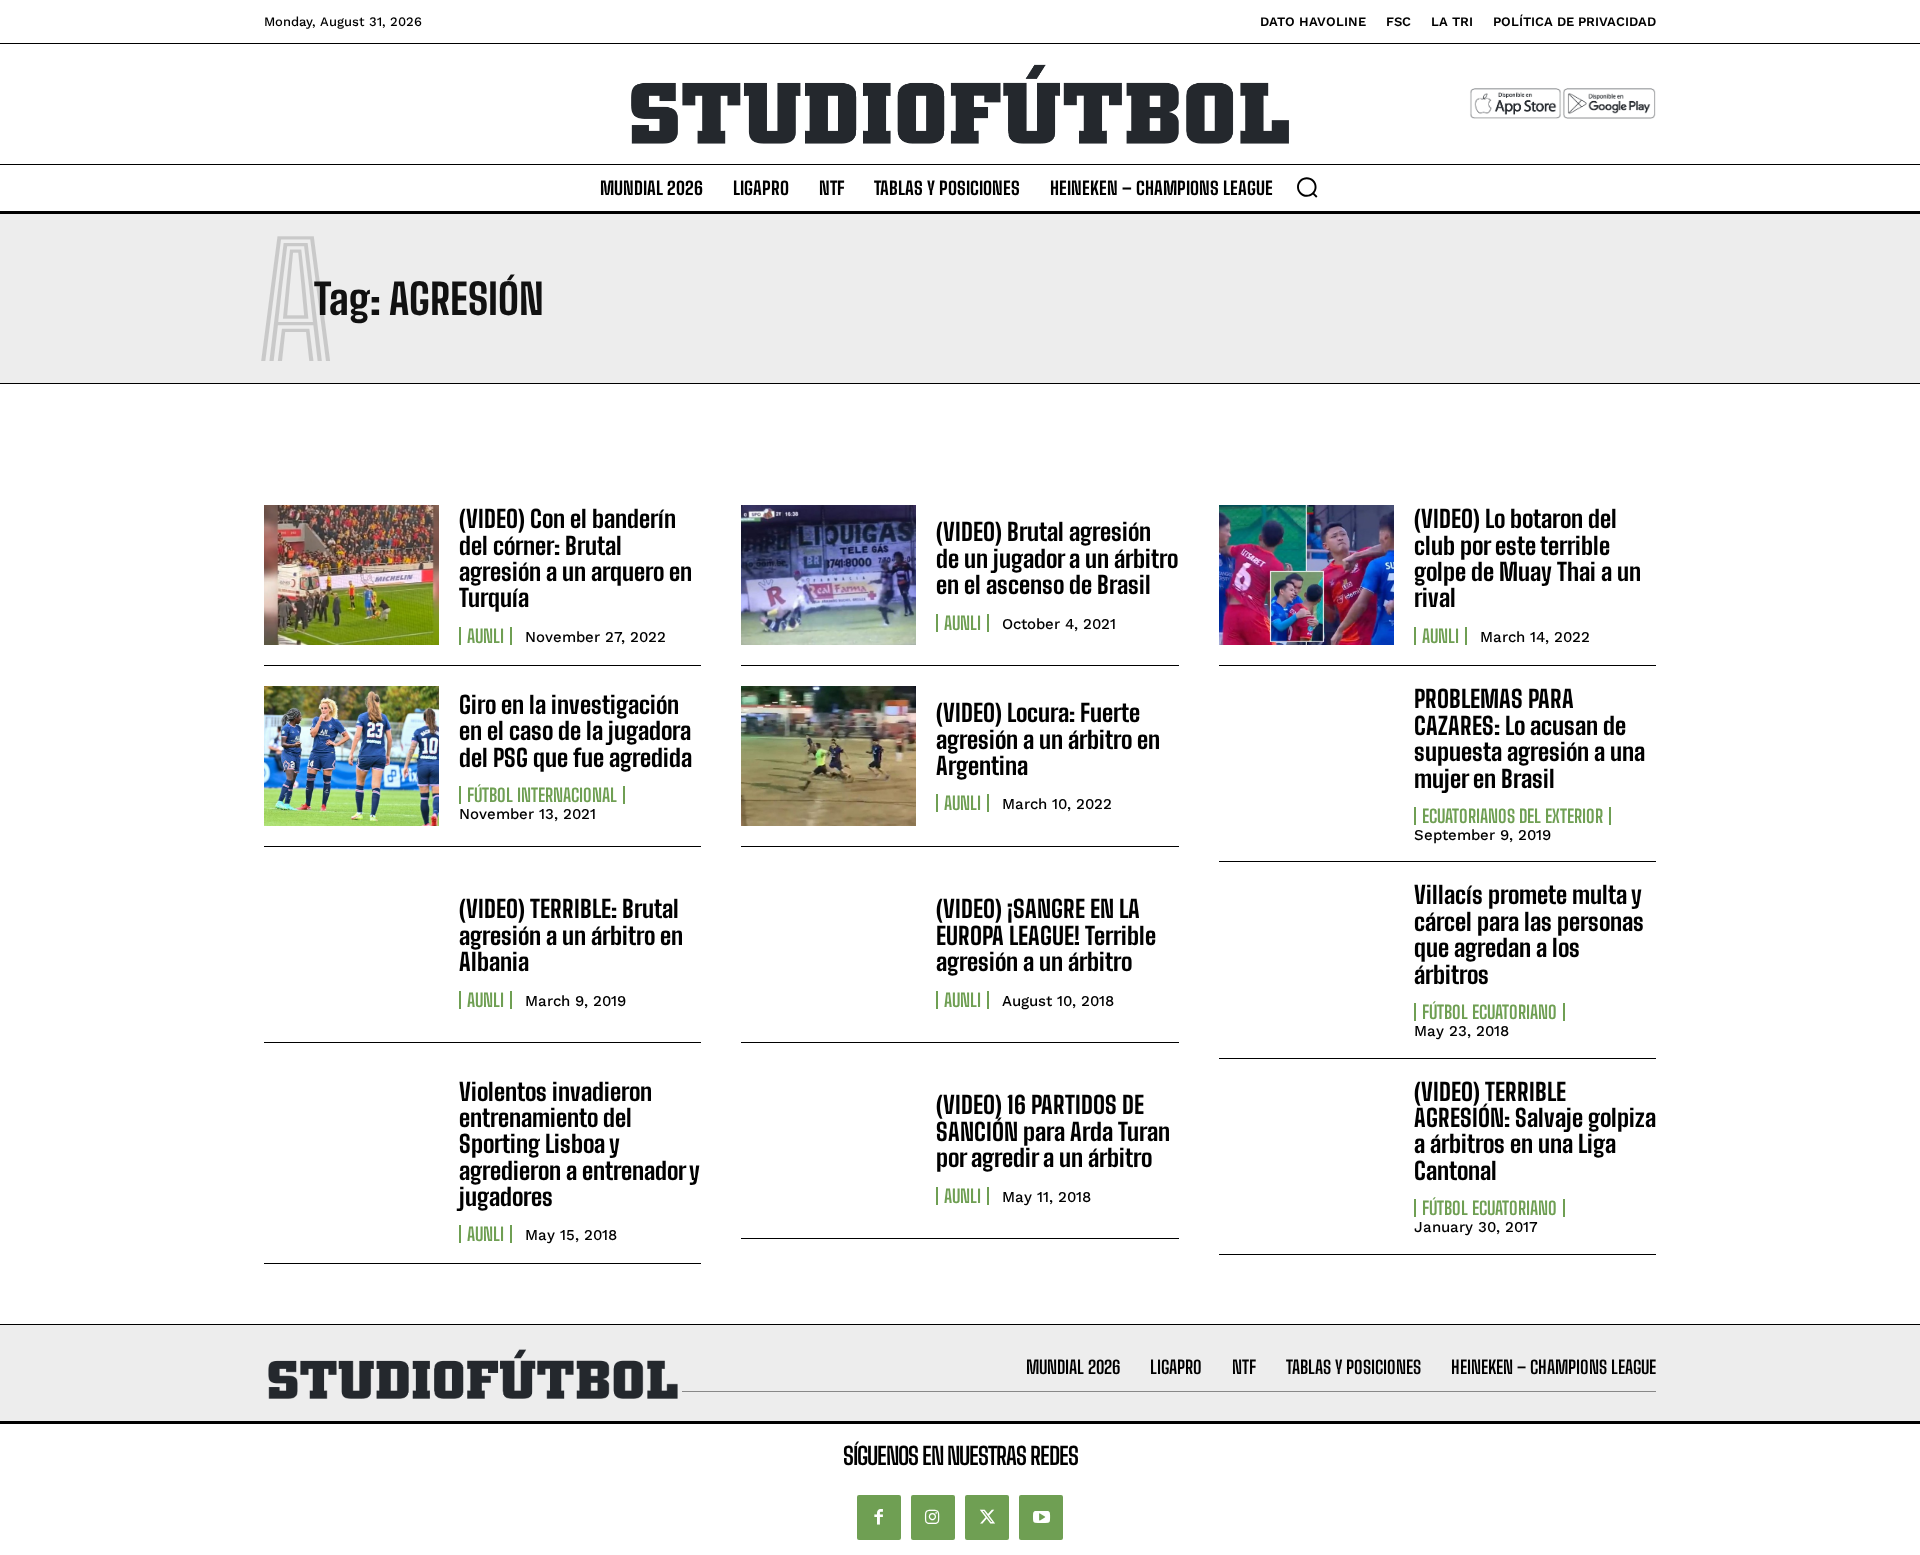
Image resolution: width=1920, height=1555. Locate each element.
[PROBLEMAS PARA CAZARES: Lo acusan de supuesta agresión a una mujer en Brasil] (1306, 756)
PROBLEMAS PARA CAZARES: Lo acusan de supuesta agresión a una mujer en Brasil (1529, 738)
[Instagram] (933, 1517)
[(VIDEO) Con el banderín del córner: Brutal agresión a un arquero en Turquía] (351, 575)
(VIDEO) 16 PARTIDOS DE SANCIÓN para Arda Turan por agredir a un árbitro (1053, 1131)
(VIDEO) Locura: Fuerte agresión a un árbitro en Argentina (1048, 739)
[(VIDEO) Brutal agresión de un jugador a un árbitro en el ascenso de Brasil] (828, 575)
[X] (987, 1517)
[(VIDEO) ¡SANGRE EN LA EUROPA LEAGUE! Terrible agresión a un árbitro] (828, 952)
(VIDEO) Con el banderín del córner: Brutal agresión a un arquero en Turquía (575, 558)
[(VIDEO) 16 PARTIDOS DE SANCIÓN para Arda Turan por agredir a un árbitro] (828, 1149)
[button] (1307, 187)
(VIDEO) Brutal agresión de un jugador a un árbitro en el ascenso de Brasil (1057, 558)
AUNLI (485, 636)
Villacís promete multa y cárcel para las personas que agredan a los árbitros (1529, 934)
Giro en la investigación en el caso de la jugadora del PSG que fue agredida (575, 731)
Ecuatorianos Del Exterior (1512, 816)
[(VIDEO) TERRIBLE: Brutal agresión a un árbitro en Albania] (351, 952)
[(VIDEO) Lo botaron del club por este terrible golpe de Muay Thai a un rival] (1306, 575)
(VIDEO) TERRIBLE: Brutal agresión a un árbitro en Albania (571, 935)
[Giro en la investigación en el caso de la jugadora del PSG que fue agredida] (351, 756)
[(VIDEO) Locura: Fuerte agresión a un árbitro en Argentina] (828, 756)
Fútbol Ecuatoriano (1489, 1012)
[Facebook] (879, 1517)
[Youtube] (1041, 1517)
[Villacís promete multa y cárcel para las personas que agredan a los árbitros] (1306, 952)
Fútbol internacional (542, 795)
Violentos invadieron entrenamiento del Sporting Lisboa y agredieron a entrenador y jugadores (579, 1144)
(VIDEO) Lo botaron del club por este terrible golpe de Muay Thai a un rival (1527, 558)
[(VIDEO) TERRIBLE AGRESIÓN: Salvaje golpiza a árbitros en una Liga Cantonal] (1306, 1149)
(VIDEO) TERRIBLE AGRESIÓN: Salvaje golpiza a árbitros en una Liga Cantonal (1535, 1131)
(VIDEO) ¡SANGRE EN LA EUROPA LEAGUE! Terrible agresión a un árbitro (1046, 935)
